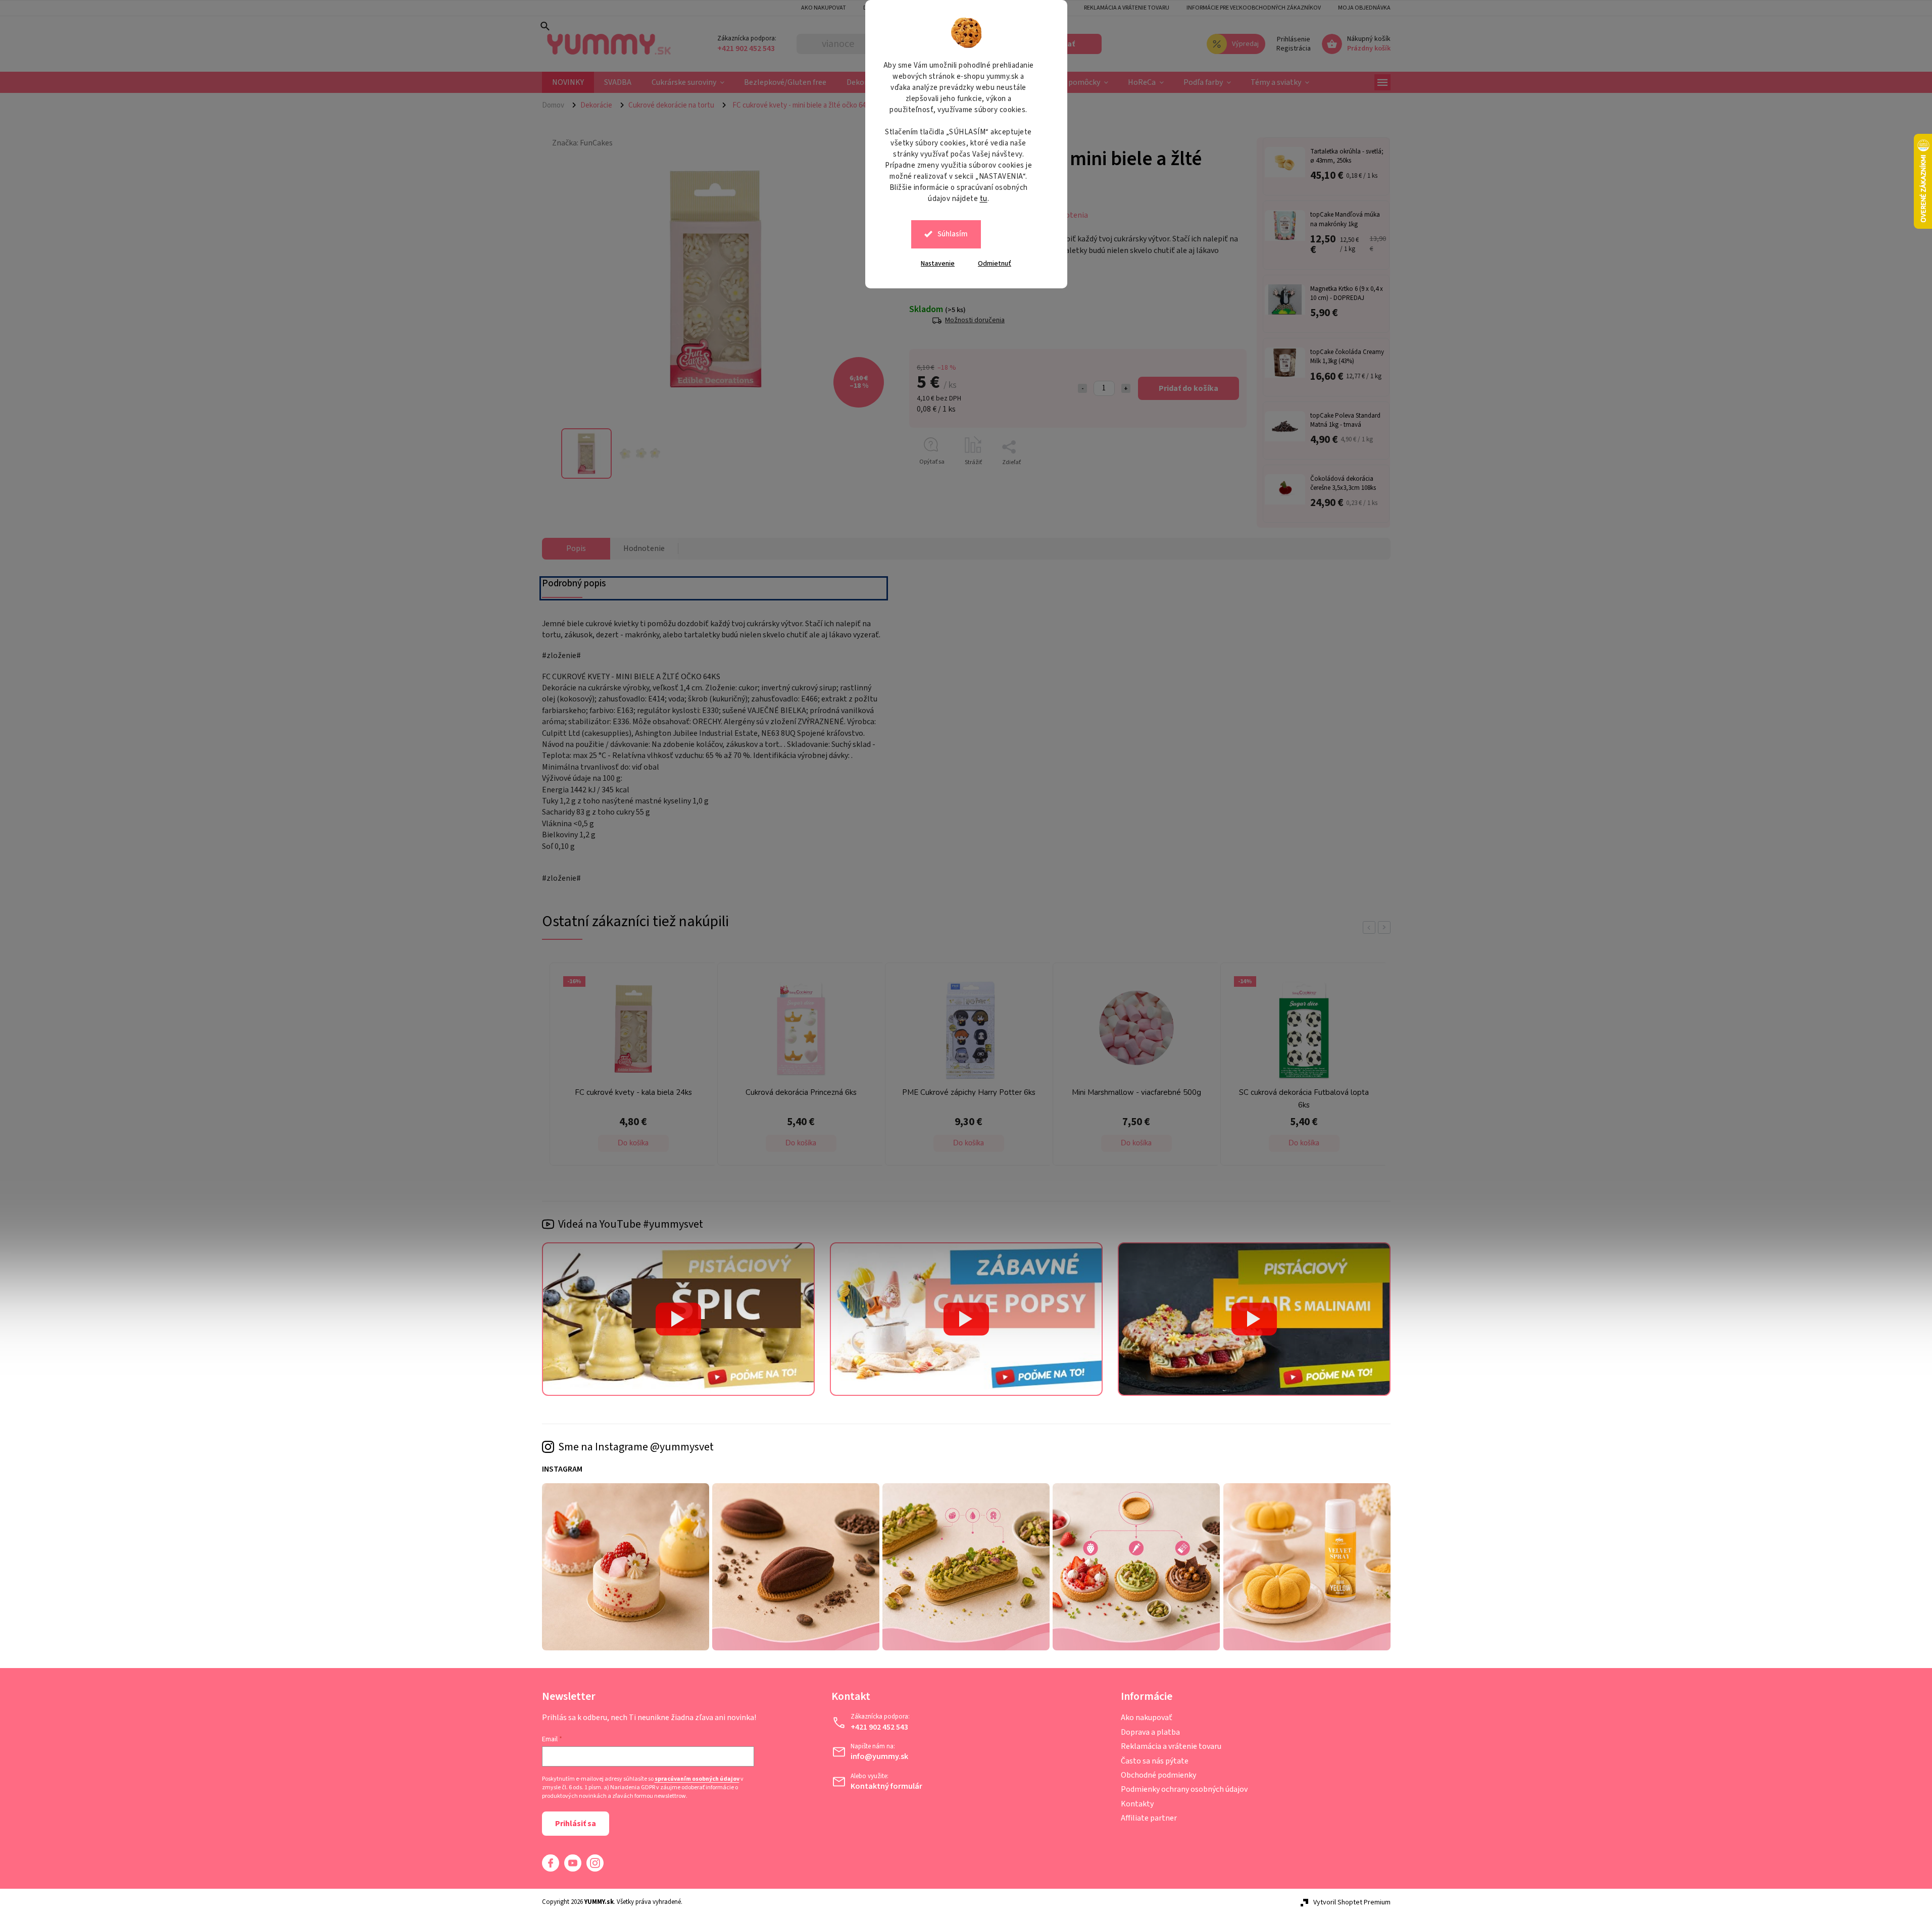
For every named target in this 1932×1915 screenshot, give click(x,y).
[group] (631, 1067)
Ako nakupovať (1147, 1718)
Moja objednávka (1364, 8)
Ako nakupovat (824, 8)
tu (984, 199)
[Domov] (557, 105)
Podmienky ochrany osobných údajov (1184, 1789)
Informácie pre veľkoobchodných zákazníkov (1254, 8)
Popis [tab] (576, 548)
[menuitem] (568, 82)
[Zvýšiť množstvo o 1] (1126, 388)
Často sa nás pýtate (1155, 1761)
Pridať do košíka (1188, 388)
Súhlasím (953, 234)
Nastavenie (938, 264)
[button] (633, 1143)
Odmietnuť (995, 264)
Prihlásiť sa (576, 1824)
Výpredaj (1245, 44)
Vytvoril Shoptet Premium (1352, 1902)
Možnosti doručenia (975, 320)
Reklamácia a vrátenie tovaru (1127, 8)
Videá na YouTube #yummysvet (631, 1224)
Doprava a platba (1150, 1732)
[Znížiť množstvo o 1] (1082, 388)
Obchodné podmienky (1158, 1775)
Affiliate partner (1149, 1818)
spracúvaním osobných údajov (697, 1779)
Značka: (582, 143)
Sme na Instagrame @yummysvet (636, 1447)
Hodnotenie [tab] (644, 548)
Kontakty (1137, 1804)
